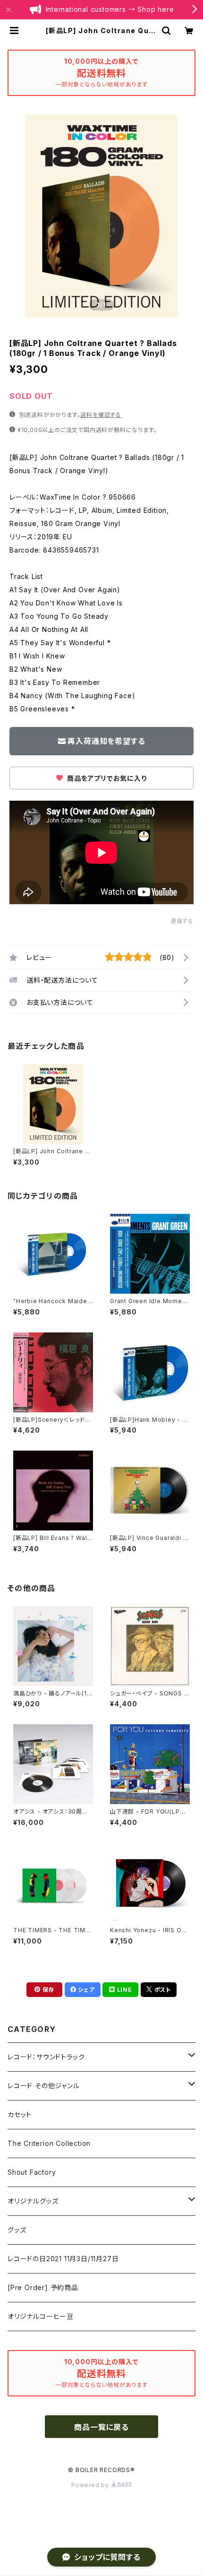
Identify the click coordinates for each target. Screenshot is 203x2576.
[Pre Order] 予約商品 (43, 2287)
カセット (20, 2114)
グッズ (17, 2230)
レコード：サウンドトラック (46, 2057)
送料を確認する (101, 415)
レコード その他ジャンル (44, 2086)
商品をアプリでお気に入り (106, 778)
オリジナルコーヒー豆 (41, 2316)
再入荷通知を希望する (106, 741)
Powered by (91, 2485)
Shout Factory (32, 2172)
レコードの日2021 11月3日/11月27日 (63, 2259)
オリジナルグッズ (33, 2201)
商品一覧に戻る (101, 2427)
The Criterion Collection (49, 2143)
